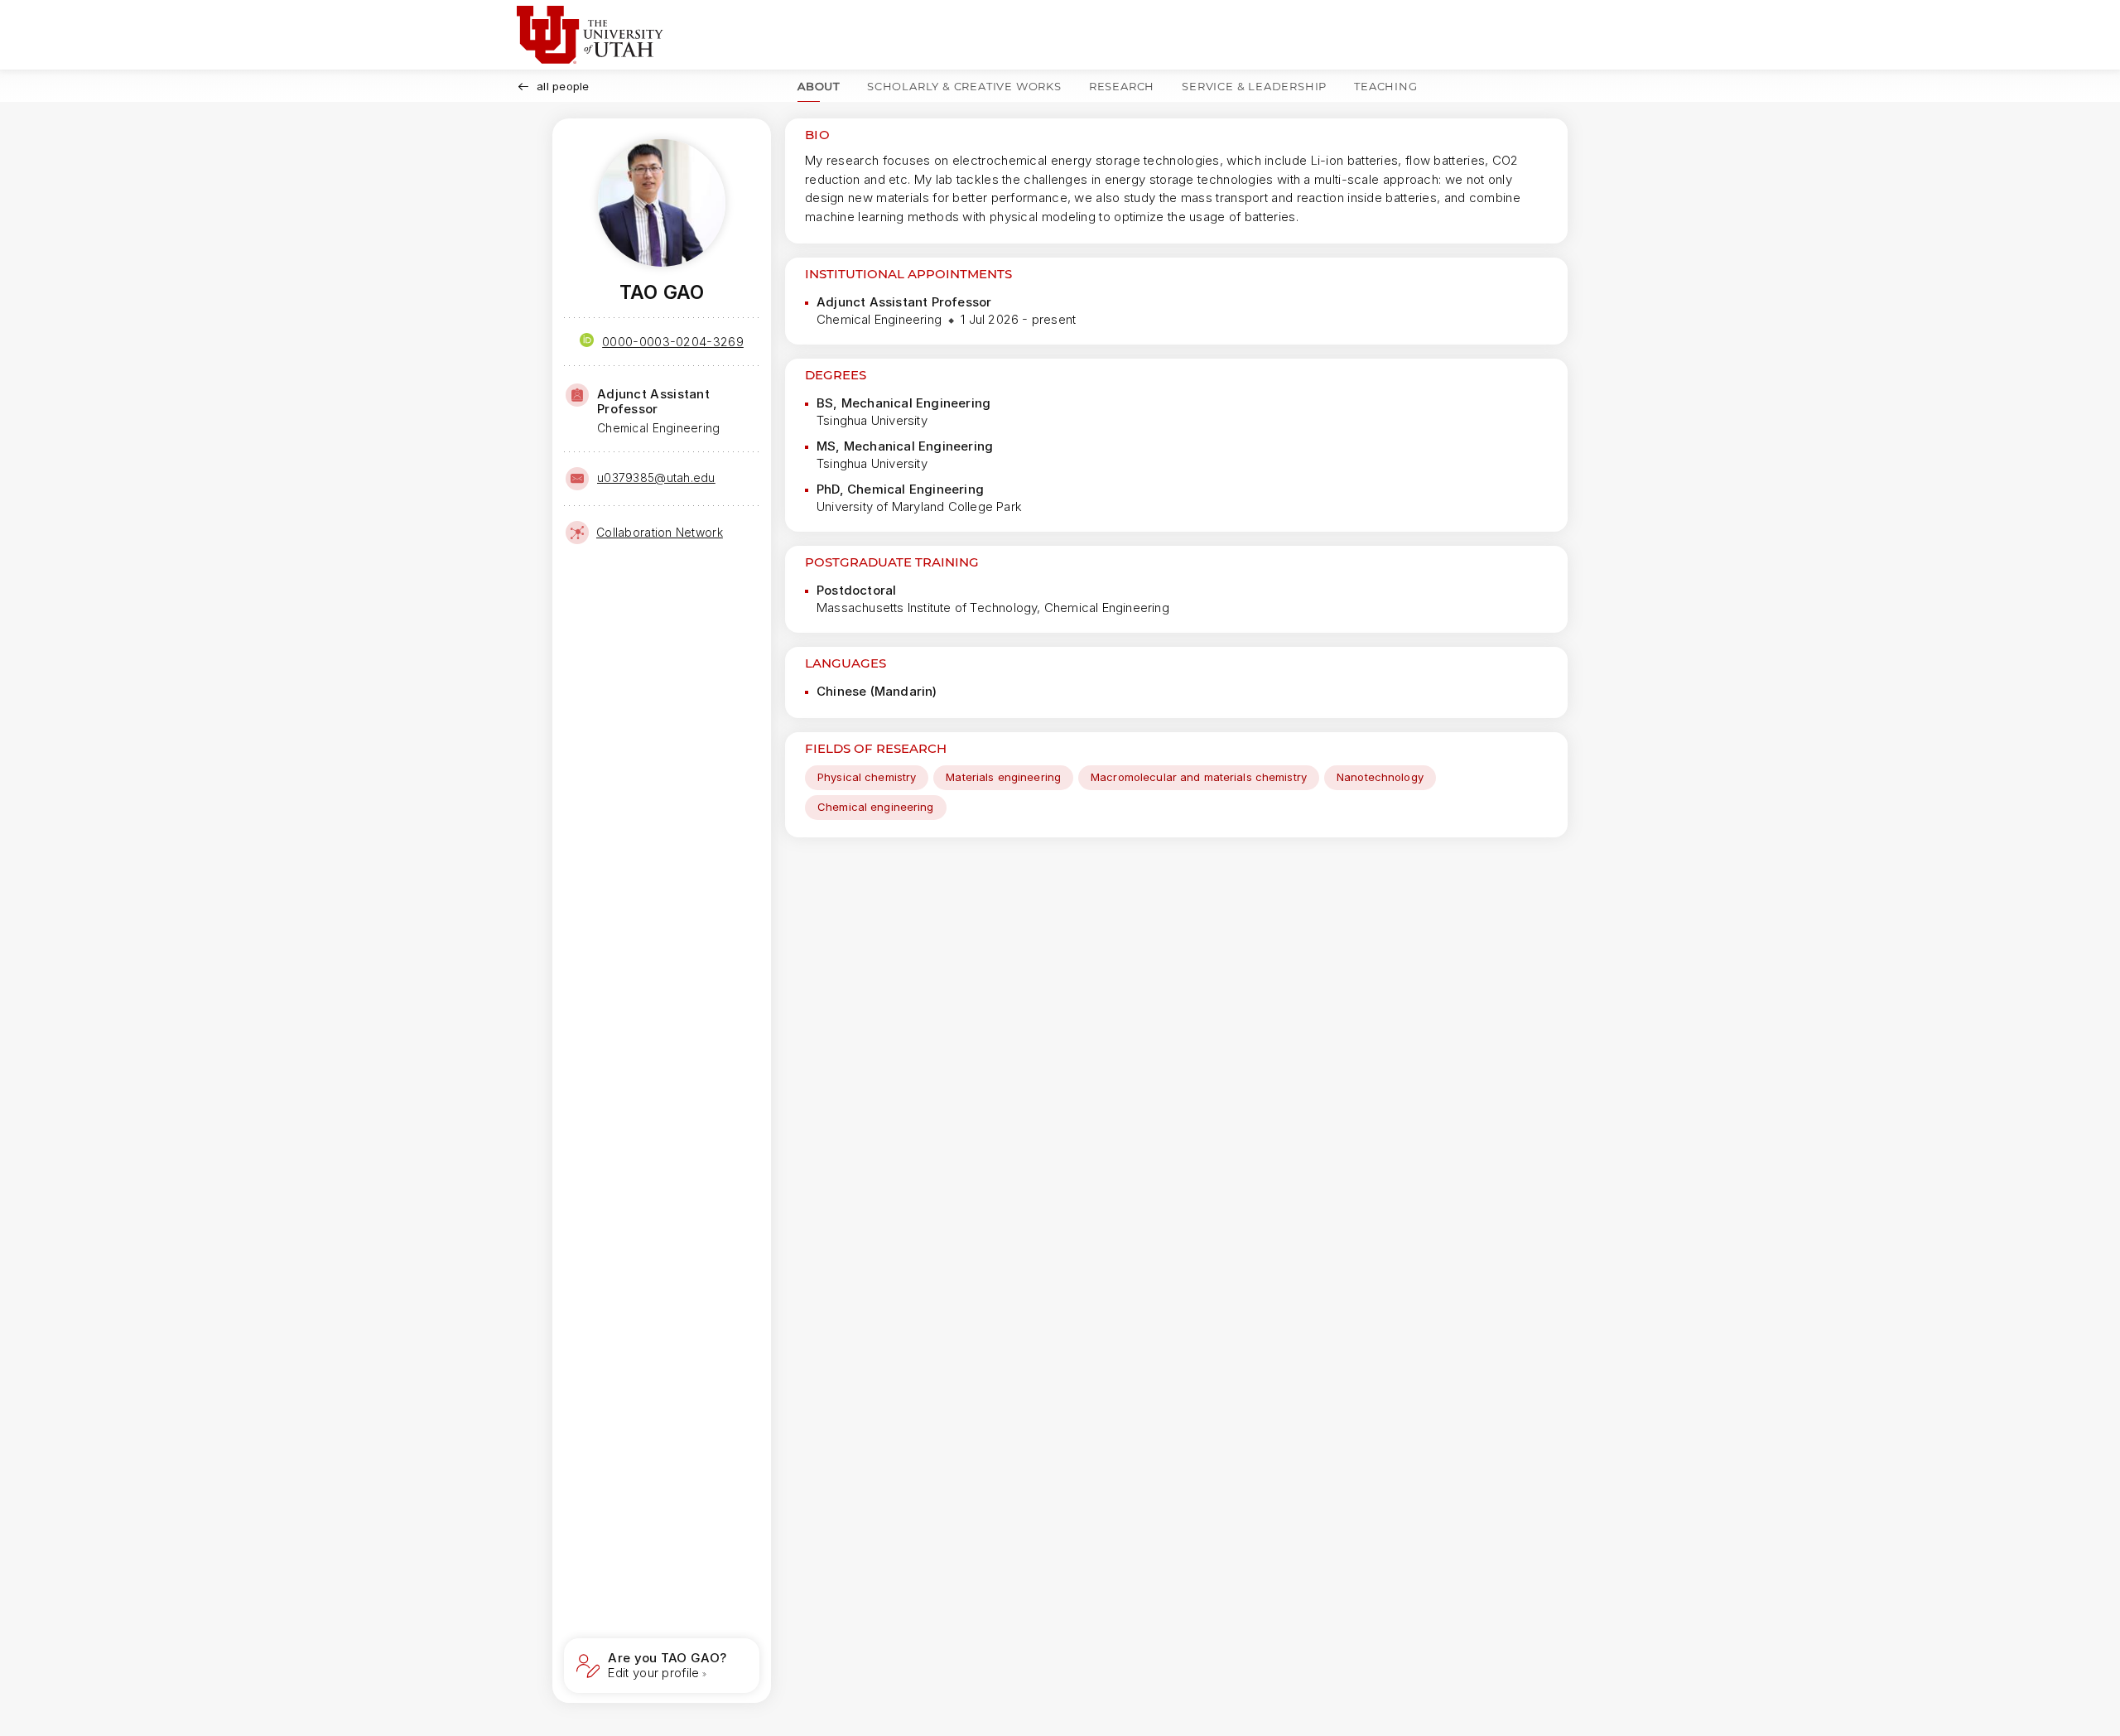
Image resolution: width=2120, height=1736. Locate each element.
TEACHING (1385, 86)
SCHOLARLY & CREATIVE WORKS (964, 86)
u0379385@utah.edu (656, 477)
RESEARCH (1122, 86)
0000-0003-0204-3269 (673, 342)
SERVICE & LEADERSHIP (1254, 86)
